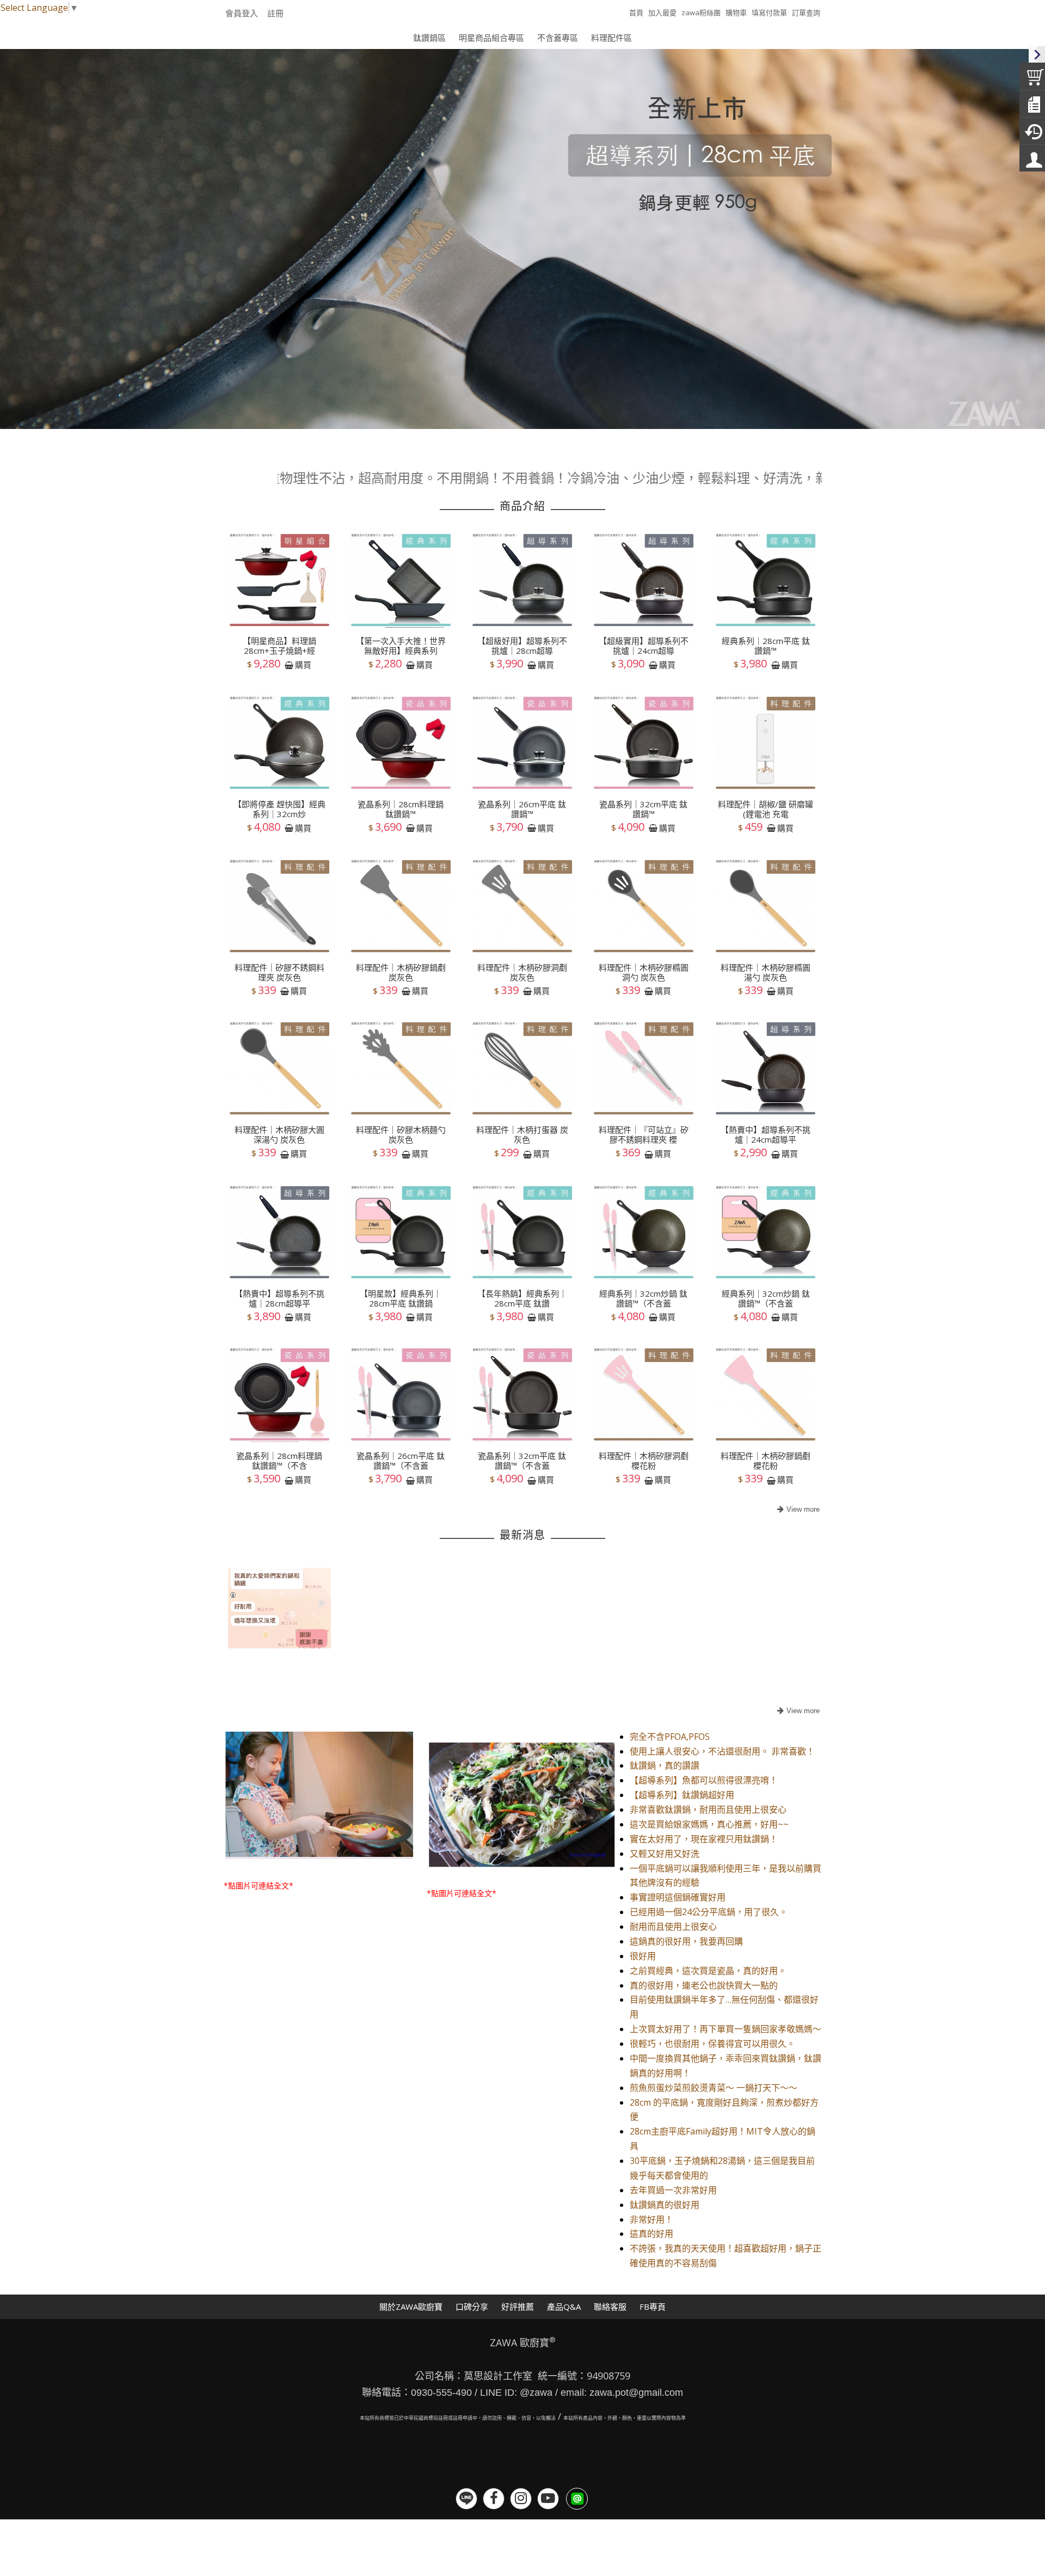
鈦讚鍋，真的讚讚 (665, 1765)
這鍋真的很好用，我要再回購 (686, 1941)
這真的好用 (651, 2234)
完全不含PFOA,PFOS (670, 1737)
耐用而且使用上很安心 (673, 1927)
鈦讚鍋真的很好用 (665, 2205)
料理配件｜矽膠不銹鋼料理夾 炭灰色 (279, 972)
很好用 (643, 1956)
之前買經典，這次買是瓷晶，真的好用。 (708, 1971)
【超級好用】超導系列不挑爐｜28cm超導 (522, 646)
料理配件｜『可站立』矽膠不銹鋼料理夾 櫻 (644, 1135)
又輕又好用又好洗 (665, 1854)
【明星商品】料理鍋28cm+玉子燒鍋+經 (279, 646)
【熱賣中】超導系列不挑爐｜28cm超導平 (279, 1298)
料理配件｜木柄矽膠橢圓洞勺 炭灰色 (644, 972)
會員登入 (242, 13)
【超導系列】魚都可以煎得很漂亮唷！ (704, 1780)
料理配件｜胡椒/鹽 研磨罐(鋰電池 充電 (766, 809)
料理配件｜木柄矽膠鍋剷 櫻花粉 (766, 1461)
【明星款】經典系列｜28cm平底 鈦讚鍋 (401, 1298)
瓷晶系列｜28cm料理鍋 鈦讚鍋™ (401, 809)
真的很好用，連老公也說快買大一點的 (704, 1985)
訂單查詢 (806, 13)
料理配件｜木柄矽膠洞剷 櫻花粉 (644, 1461)
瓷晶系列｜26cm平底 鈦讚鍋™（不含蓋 (401, 1461)
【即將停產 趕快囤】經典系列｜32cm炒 (279, 809)
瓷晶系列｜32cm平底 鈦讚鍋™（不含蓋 (522, 1461)
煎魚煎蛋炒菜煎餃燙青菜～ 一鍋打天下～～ (714, 2088)
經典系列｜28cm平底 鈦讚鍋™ (766, 646)
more (797, 1510)
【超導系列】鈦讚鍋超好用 (682, 1795)
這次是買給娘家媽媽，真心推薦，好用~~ (709, 1824)
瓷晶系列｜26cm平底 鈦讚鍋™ (522, 809)
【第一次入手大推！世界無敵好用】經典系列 (401, 646)
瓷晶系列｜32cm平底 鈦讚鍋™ (643, 809)
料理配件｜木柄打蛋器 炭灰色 (522, 1135)
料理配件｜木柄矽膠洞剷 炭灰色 (522, 972)
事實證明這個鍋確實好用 (678, 1897)
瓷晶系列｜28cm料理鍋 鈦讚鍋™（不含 (279, 1461)
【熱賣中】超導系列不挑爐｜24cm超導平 (766, 1135)
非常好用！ (651, 2219)
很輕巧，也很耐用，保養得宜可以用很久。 (712, 2044)
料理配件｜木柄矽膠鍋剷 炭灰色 (401, 972)
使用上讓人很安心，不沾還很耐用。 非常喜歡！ (722, 1751)
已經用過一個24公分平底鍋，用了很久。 (709, 1912)
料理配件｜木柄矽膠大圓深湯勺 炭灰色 (279, 1135)
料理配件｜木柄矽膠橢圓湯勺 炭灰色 (766, 972)
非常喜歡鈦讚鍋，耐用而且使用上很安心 (708, 1810)
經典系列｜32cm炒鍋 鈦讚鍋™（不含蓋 (643, 1298)
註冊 (275, 13)
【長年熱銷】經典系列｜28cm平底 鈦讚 (522, 1298)
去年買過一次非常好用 (673, 2190)
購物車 (736, 13)
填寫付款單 (769, 13)
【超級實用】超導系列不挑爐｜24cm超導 (644, 646)
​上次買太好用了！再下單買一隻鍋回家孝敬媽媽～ (726, 2029)
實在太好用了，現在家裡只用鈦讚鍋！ (704, 1839)
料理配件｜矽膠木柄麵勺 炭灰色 (401, 1135)
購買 (303, 665)
